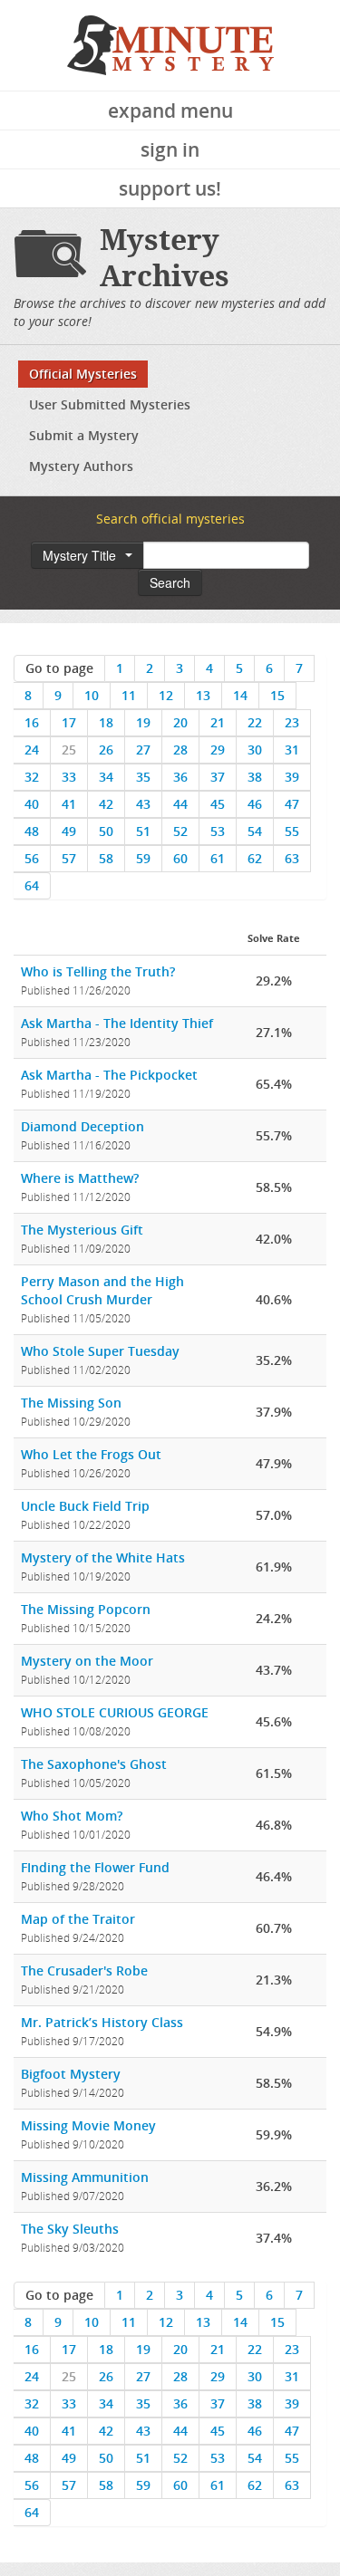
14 (240, 695)
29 (218, 750)
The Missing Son (71, 1403)
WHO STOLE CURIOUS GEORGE (115, 1712)
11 (129, 695)
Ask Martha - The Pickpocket (109, 1075)
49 (69, 831)
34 (106, 777)
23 (292, 722)
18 (106, 722)
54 (255, 831)
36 (180, 777)
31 (292, 750)
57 (69, 858)
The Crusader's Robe (84, 1970)
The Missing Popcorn (86, 1609)
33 (69, 777)
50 (106, 831)
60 (180, 858)
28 (180, 750)
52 (180, 831)
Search (170, 582)
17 (69, 722)
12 (166, 695)
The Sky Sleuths (70, 2229)
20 (180, 722)
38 (255, 777)
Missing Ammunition (85, 2177)
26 (106, 750)
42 (106, 804)
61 (218, 858)
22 (255, 722)
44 (180, 804)
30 (255, 750)
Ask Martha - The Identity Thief (117, 1023)
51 (143, 831)
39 (292, 777)
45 (218, 804)
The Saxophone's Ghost (94, 1764)
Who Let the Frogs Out (91, 1454)
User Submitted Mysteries (110, 404)
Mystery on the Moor (87, 1661)
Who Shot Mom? (72, 1816)
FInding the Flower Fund (95, 1867)
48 (32, 831)
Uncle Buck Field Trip (85, 1506)
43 (143, 804)
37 (218, 777)
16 (32, 722)
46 (255, 804)
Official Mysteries (83, 374)
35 (143, 777)
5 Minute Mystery (170, 45)
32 (32, 777)
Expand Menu (170, 111)
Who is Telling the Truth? (98, 971)
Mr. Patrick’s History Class (102, 2022)
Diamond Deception (83, 1126)
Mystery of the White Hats (103, 1557)
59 (143, 858)
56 (32, 858)
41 (69, 804)
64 (32, 885)
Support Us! (170, 188)
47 (292, 804)
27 (143, 750)
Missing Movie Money (88, 2125)
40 (32, 804)
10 (92, 695)
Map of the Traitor (78, 1919)
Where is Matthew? (80, 1178)
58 (106, 858)
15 (277, 695)
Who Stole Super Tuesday (100, 1351)
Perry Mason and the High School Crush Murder (102, 1290)
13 (203, 695)
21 (218, 722)
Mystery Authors (81, 466)
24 (32, 750)
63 (292, 858)
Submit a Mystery (84, 435)
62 (255, 858)
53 (218, 831)
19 (143, 722)
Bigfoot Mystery (71, 2074)
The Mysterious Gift (82, 1230)
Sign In (170, 149)
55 (292, 831)
